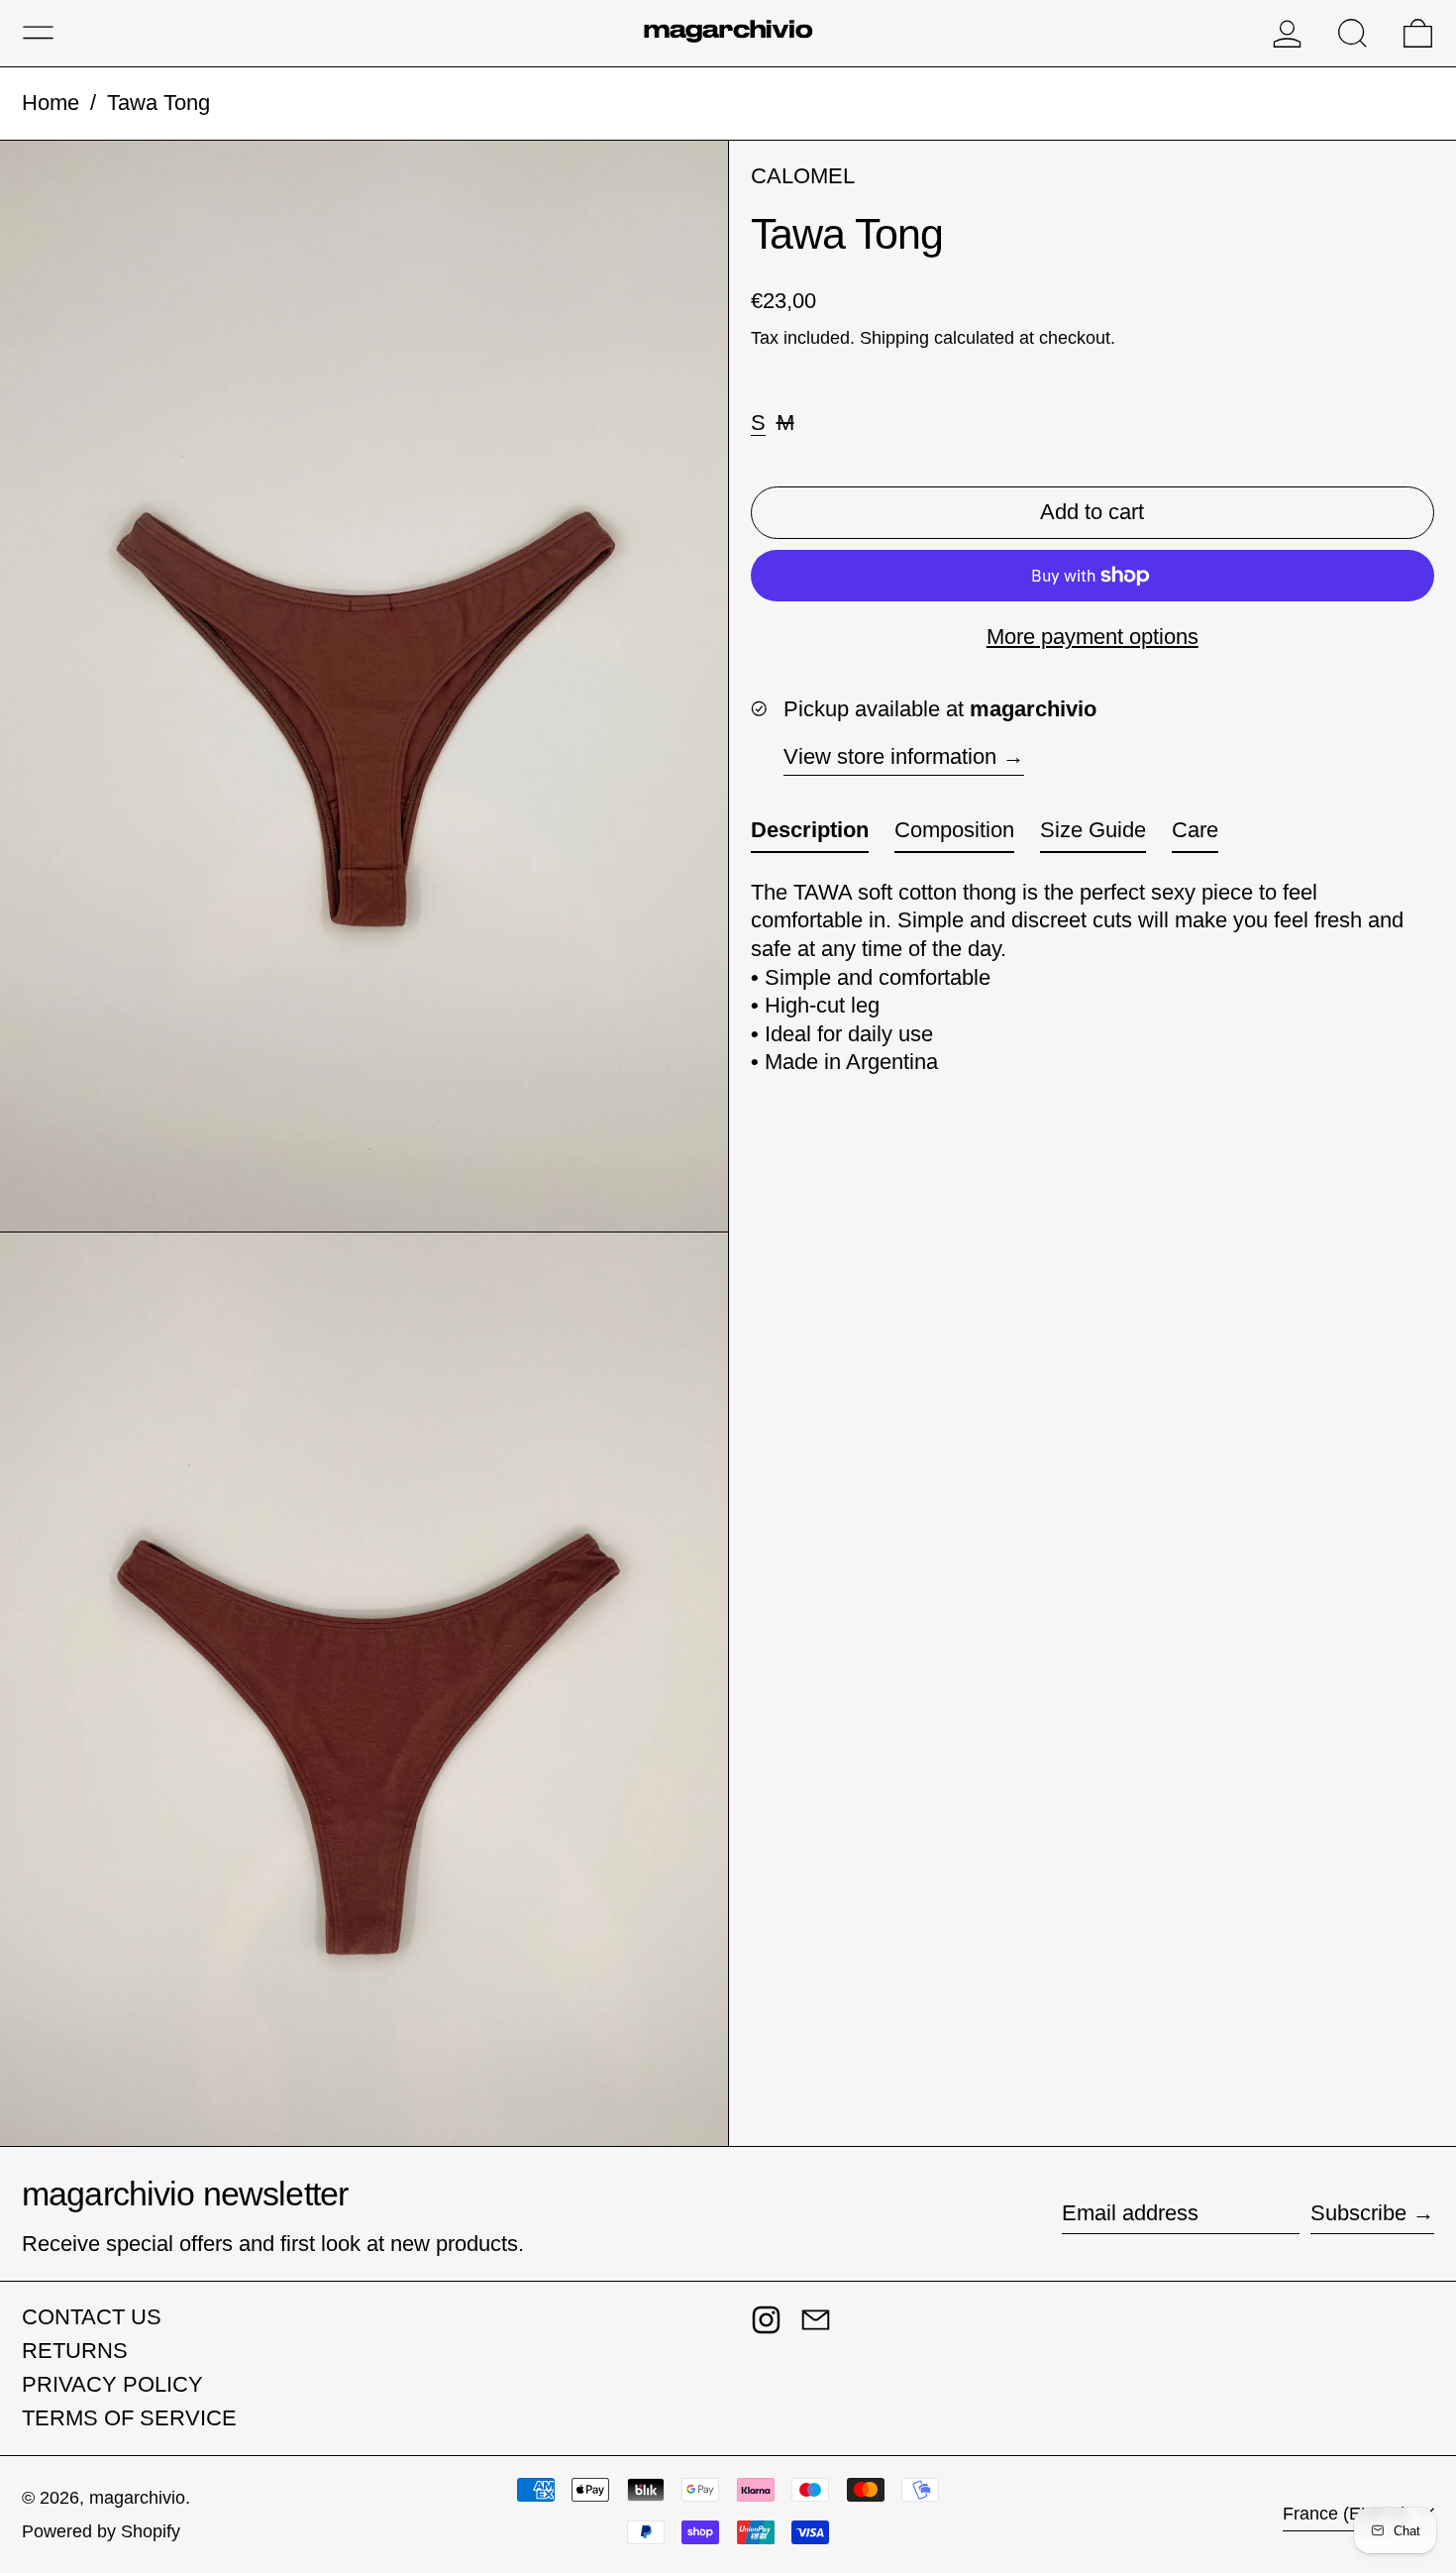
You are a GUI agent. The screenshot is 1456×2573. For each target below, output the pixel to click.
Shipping (894, 337)
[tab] (810, 835)
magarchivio (137, 2498)
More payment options (1092, 637)
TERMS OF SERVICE (129, 2418)
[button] (1352, 33)
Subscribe (1358, 2213)
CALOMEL (803, 176)
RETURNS (75, 2351)
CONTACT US (92, 2317)
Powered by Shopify (101, 2531)
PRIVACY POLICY (112, 2384)
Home (51, 103)
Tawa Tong (158, 103)
